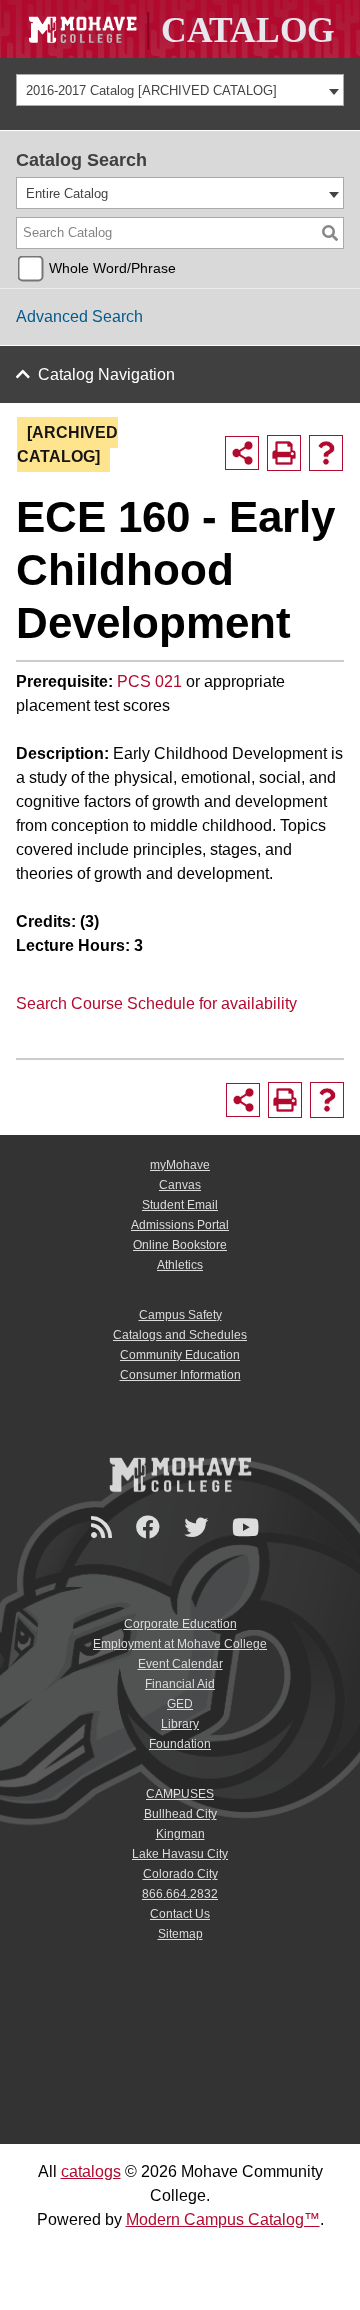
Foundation (180, 1744)
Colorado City (180, 1874)
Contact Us (180, 1914)
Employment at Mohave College (180, 1644)
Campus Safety (180, 1315)
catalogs (91, 2171)
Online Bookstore (180, 1245)
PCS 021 (149, 681)
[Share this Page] (242, 453)
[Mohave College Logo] (180, 1474)
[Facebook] (151, 1527)
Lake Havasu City (180, 1854)
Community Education (180, 1355)
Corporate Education (180, 1624)
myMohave (180, 1165)
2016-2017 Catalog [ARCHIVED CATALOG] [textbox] (151, 90)
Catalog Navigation (106, 374)
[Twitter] (199, 1527)
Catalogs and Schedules (180, 1335)
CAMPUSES (180, 1794)
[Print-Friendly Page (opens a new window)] (284, 453)
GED (180, 1704)
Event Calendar (180, 1664)
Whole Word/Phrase (112, 268)
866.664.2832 (180, 1894)
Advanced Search (79, 316)
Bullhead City (180, 1814)
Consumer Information (180, 1375)
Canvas (180, 1185)
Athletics (180, 1265)
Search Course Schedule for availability (156, 1003)
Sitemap (180, 1934)
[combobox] (180, 90)
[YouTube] (248, 1527)
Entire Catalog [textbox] (67, 193)
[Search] (330, 233)
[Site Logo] (180, 29)
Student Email (180, 1205)
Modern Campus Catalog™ (223, 2219)
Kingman (180, 1834)
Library (180, 1724)
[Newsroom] (104, 1527)
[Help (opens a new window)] (326, 453)
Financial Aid (180, 1684)
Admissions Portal (180, 1225)
